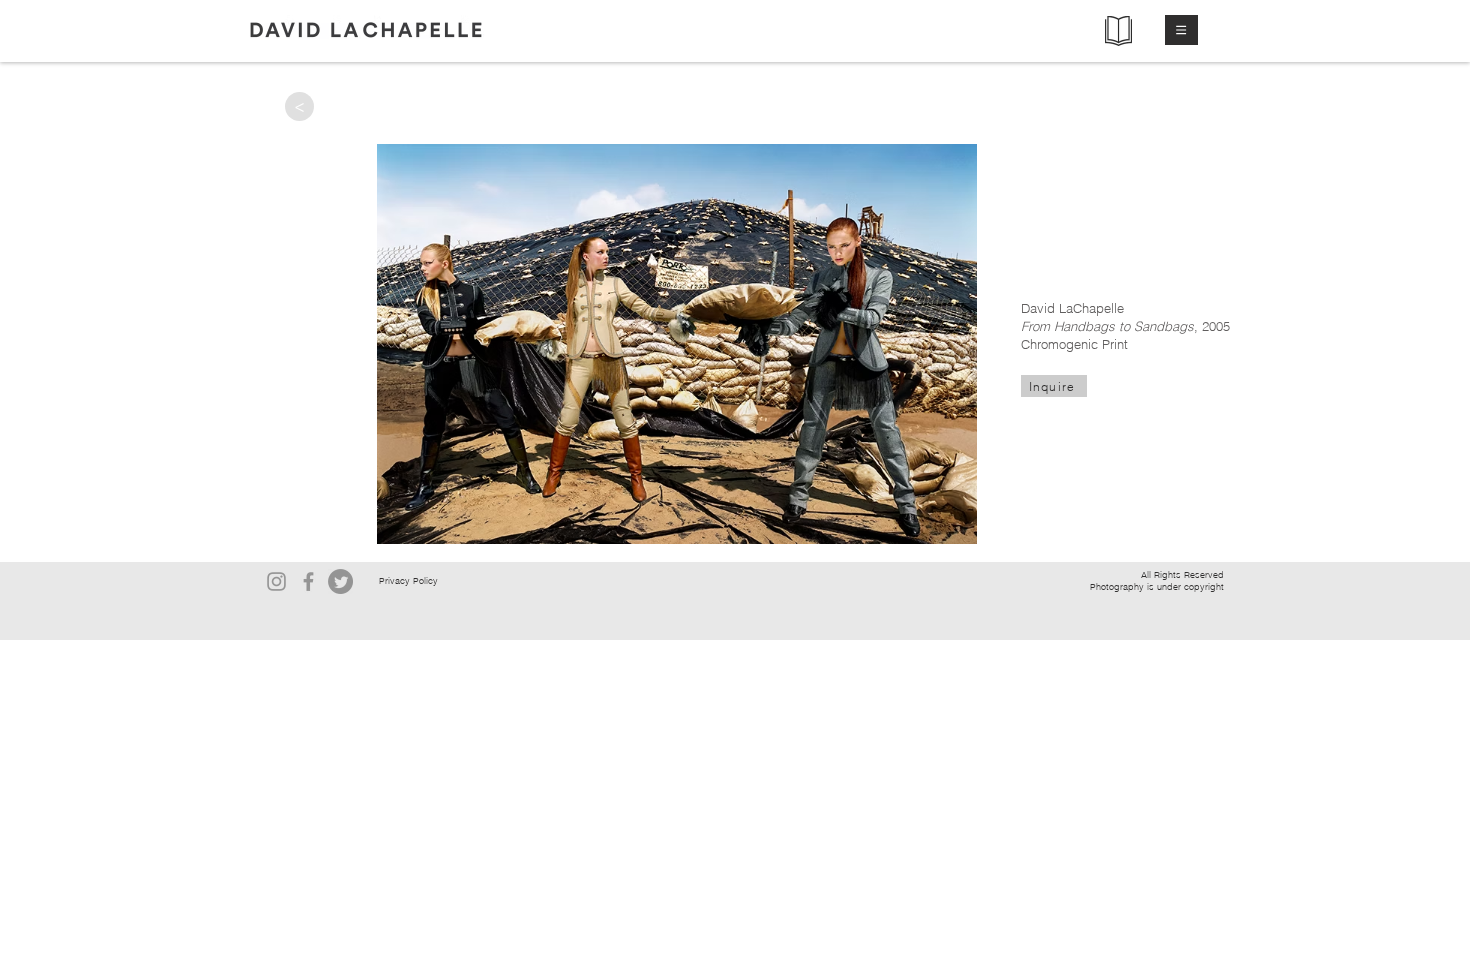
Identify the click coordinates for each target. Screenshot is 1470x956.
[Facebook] (308, 581)
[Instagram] (276, 581)
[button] (1181, 30)
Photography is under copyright (1157, 586)
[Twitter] (340, 581)
